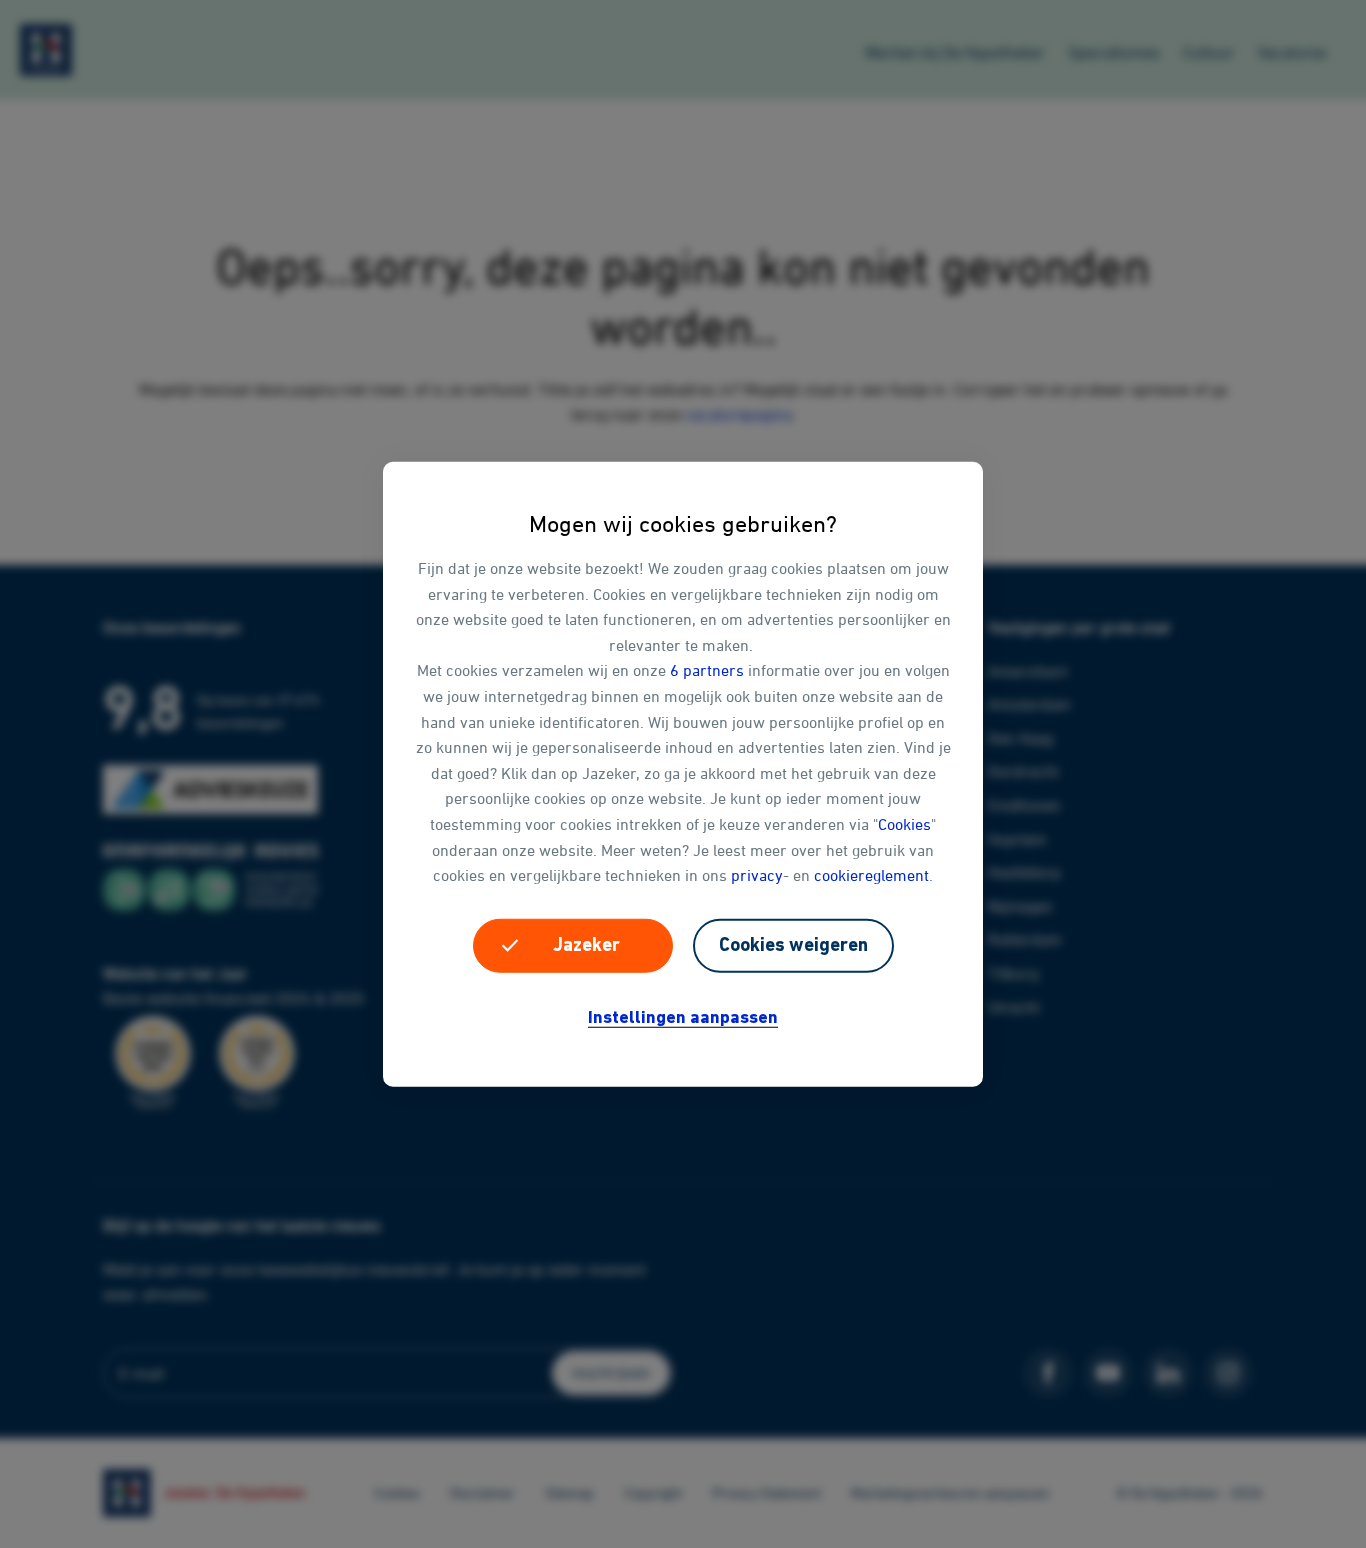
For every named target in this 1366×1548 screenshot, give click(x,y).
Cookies (904, 824)
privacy (757, 875)
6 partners (707, 670)
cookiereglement (871, 875)
